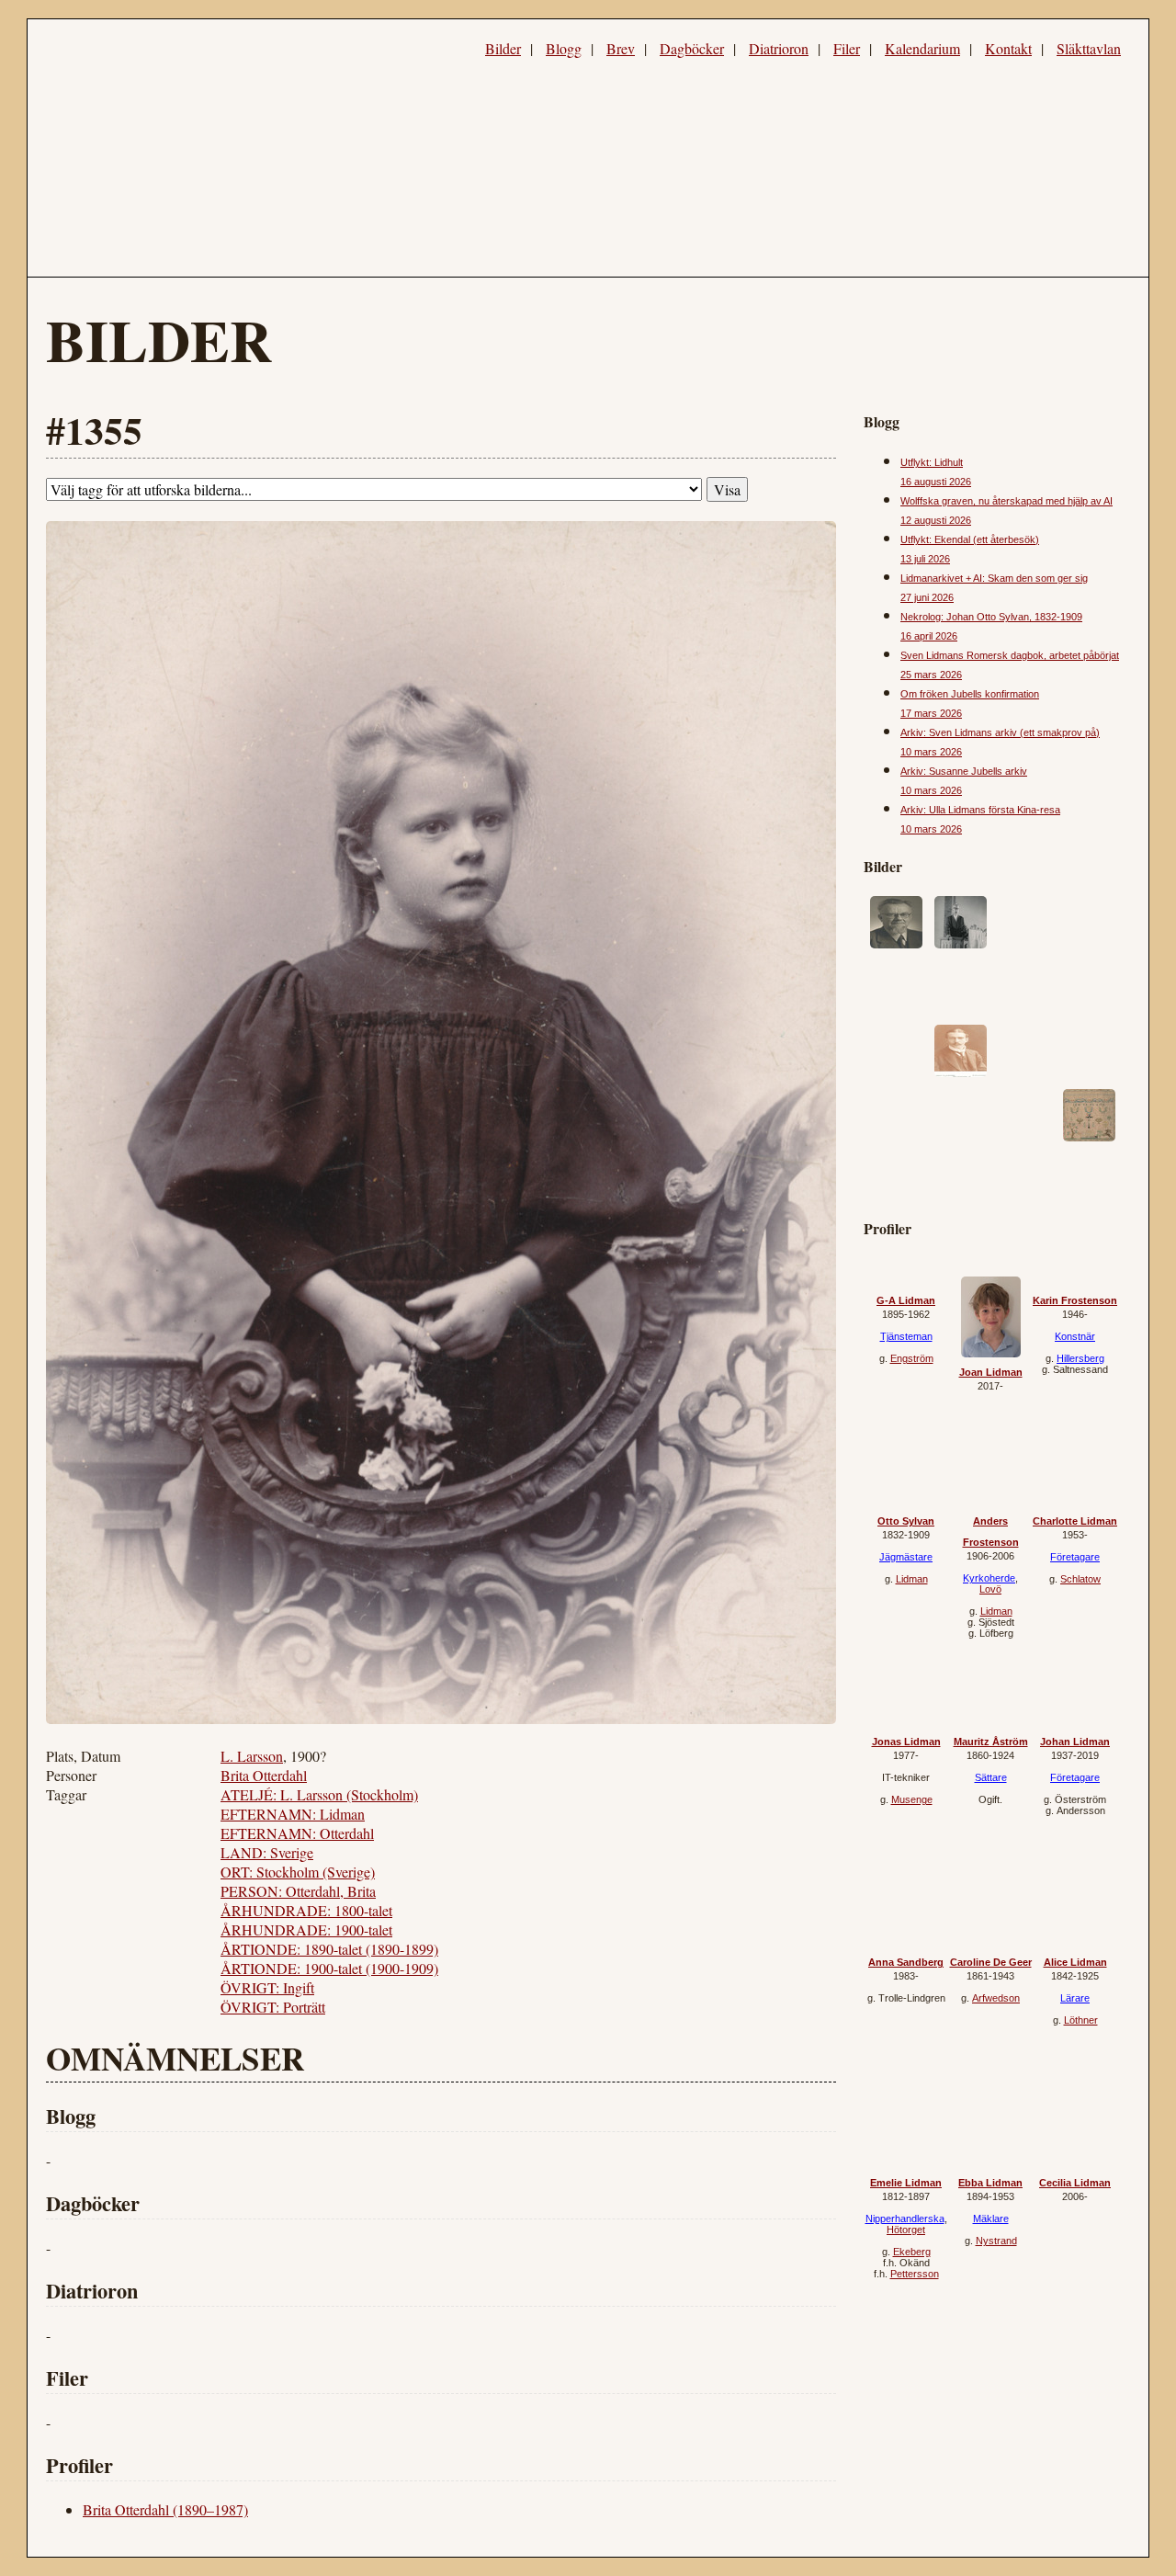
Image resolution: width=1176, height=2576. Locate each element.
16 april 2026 (929, 636)
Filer (847, 48)
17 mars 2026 (931, 713)
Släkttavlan (1089, 48)
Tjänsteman (906, 1336)
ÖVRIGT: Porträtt (273, 2007)
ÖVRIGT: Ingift (267, 1987)
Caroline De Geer (991, 1962)
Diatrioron (779, 48)
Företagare (1075, 1557)
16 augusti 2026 (936, 482)
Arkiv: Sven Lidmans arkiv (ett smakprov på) (1000, 732)
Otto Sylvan (906, 1521)
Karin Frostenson (1075, 1300)
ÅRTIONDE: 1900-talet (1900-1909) (329, 1968)
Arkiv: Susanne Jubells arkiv (964, 771)
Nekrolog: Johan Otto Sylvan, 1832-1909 (991, 617)
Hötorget (906, 2230)
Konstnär (1075, 1336)
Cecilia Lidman (1075, 2183)
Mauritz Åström (991, 1742)
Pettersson (915, 2274)
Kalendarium (922, 48)
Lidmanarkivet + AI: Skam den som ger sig (994, 578)
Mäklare (991, 2219)
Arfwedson (996, 1998)
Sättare (991, 1777)
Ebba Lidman (990, 2183)
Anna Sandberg (906, 1962)
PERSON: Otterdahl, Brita (298, 1891)
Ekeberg (912, 2252)
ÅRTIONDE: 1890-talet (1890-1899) (329, 1949)
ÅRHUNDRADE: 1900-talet (306, 1929)
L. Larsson (252, 1756)
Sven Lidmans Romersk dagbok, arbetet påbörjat (1010, 655)
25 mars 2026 (931, 675)
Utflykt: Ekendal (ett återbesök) (970, 539)
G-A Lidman (906, 1300)
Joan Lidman (991, 1372)
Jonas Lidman (906, 1742)
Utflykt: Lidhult (932, 462)
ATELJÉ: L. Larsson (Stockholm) (319, 1794)
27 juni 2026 (927, 597)
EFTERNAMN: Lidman (293, 1814)
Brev (621, 48)
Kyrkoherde (989, 1578)
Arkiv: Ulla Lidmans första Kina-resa (980, 810)
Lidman (912, 1579)
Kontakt (1008, 48)
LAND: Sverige (267, 1852)
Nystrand (996, 2241)
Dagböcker (692, 48)
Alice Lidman (1075, 1962)
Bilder (503, 48)
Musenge (912, 1799)
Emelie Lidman (906, 2183)
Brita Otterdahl (264, 1775)
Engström (912, 1358)
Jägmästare (906, 1557)
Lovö (990, 1589)
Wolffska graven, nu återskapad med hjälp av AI (1006, 501)
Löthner (1081, 2020)
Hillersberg (1080, 1358)
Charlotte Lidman (1075, 1521)
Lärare (1075, 1998)
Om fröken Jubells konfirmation (970, 694)
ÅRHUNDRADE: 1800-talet (306, 1910)
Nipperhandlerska (905, 2219)
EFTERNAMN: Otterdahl (297, 1833)
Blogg (564, 48)
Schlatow (1080, 1579)
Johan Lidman (1075, 1742)
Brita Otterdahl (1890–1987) (165, 2509)
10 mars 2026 (931, 752)
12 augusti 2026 (936, 520)
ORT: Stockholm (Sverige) (298, 1872)
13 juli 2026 (925, 559)
